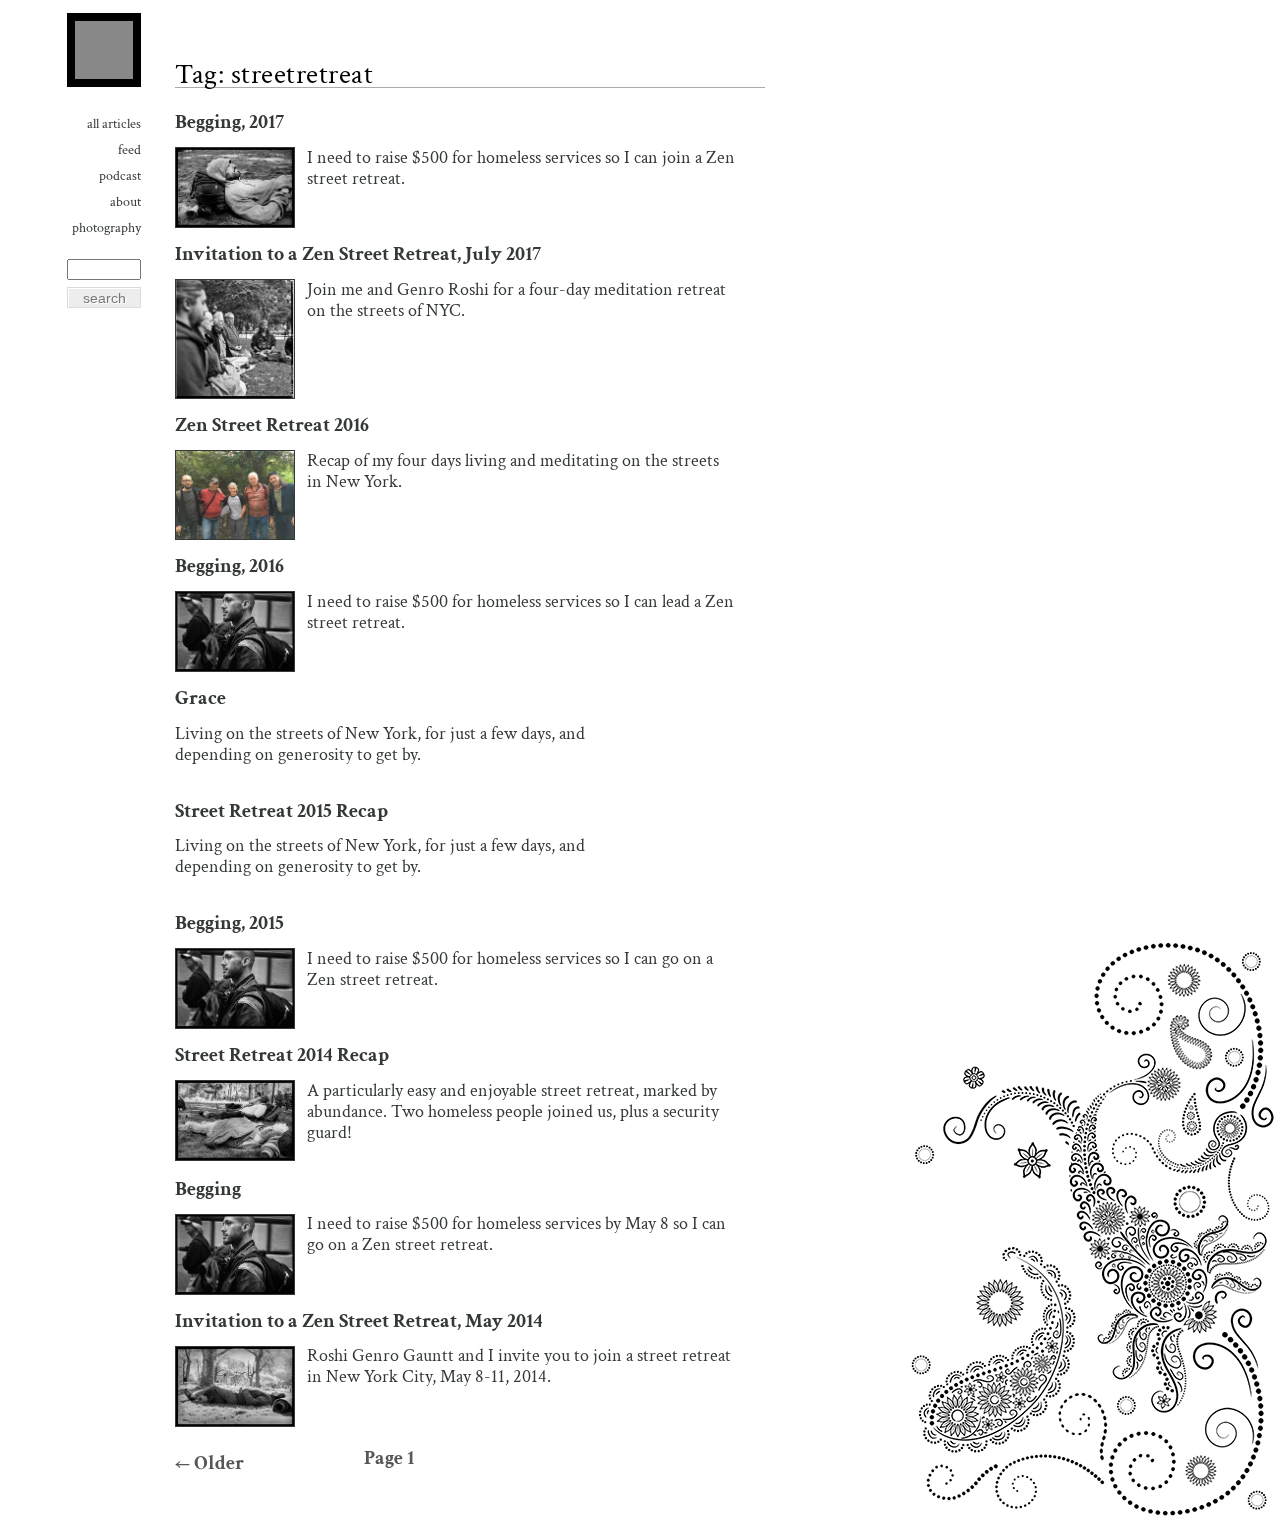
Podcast (120, 176)
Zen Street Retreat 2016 (272, 425)
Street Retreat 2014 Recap (282, 1055)
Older (209, 1463)
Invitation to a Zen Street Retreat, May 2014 (359, 1321)
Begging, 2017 (229, 122)
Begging (208, 1189)
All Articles (114, 124)
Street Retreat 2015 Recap (281, 811)
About (125, 202)
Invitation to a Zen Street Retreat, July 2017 (358, 254)
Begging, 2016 (229, 566)
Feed (129, 150)
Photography (106, 228)
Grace (200, 698)
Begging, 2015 (229, 923)
